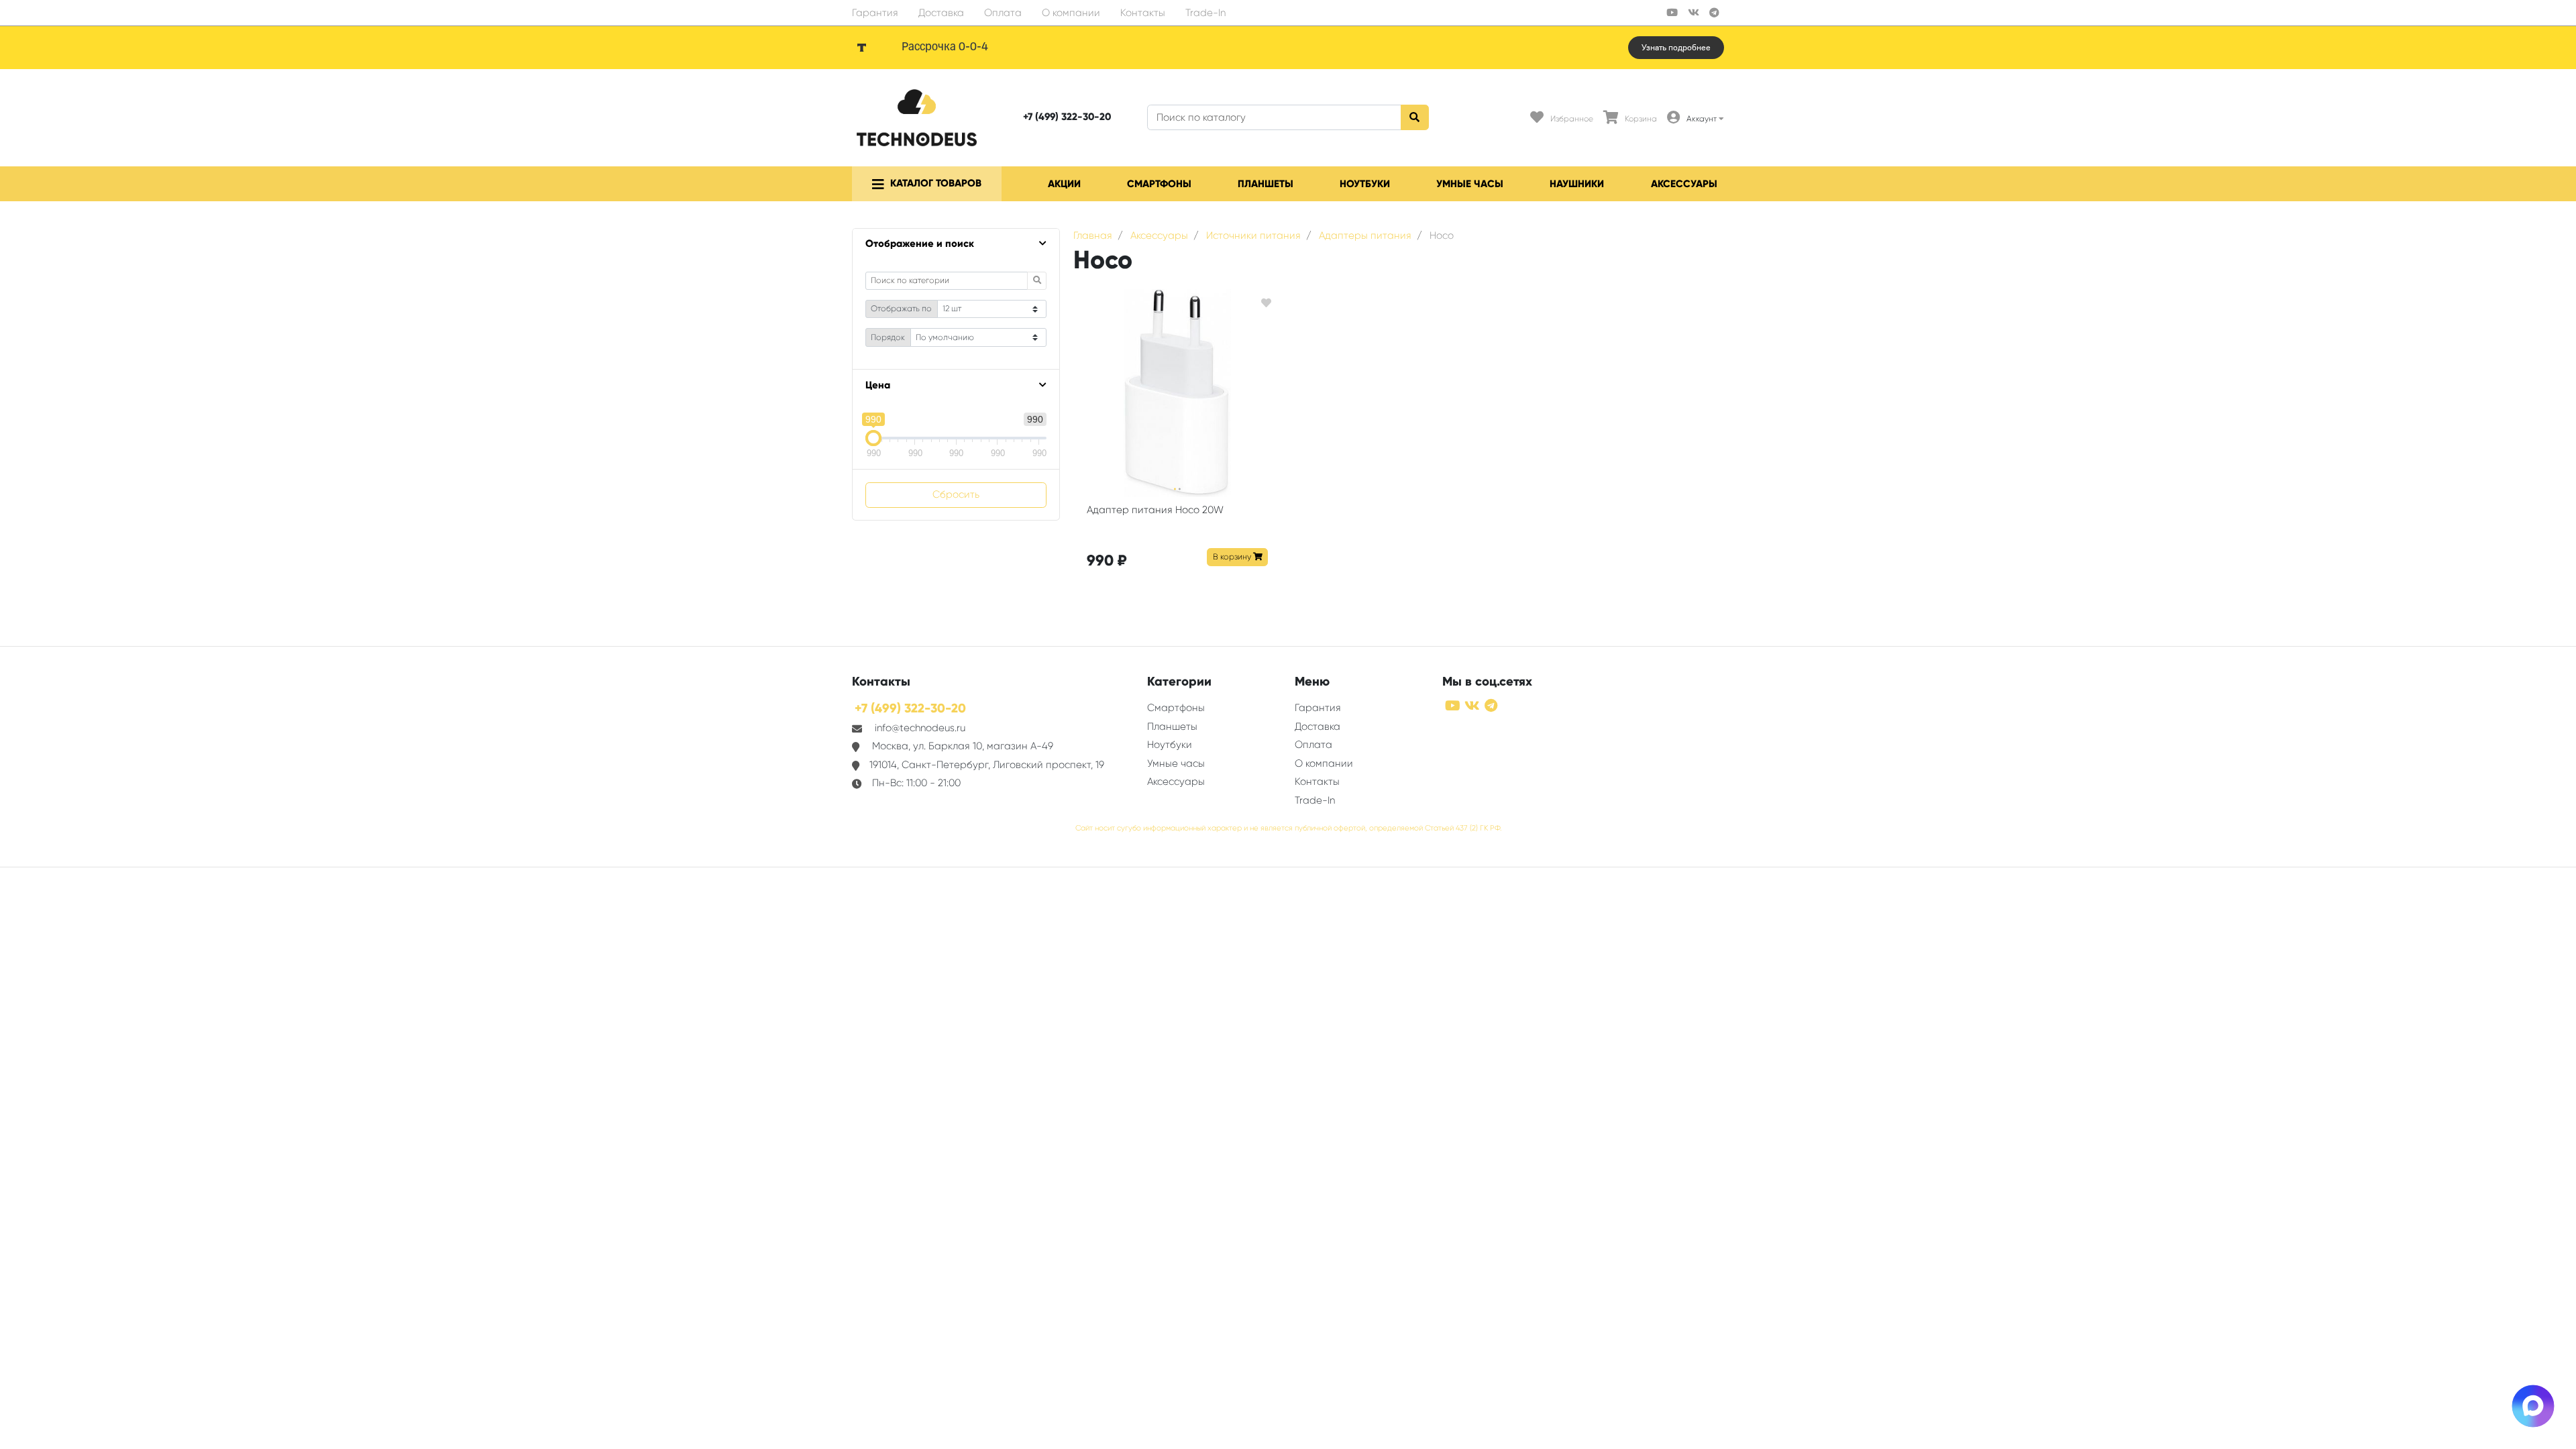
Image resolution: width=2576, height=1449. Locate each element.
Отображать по (901, 309)
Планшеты (1266, 184)
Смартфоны (1159, 184)
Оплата (1003, 13)
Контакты (1143, 13)
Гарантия (875, 13)
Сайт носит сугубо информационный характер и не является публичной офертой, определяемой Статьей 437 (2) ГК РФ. (1288, 828)
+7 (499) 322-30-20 (1067, 117)
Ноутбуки (1365, 184)
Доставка (941, 13)
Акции (1064, 184)
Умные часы (1470, 184)
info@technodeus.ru (920, 728)
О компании (1071, 13)
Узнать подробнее (1676, 48)
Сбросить (956, 494)
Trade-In (1205, 13)
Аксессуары (1684, 184)
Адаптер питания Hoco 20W (1155, 510)
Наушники (1577, 184)
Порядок (888, 337)
